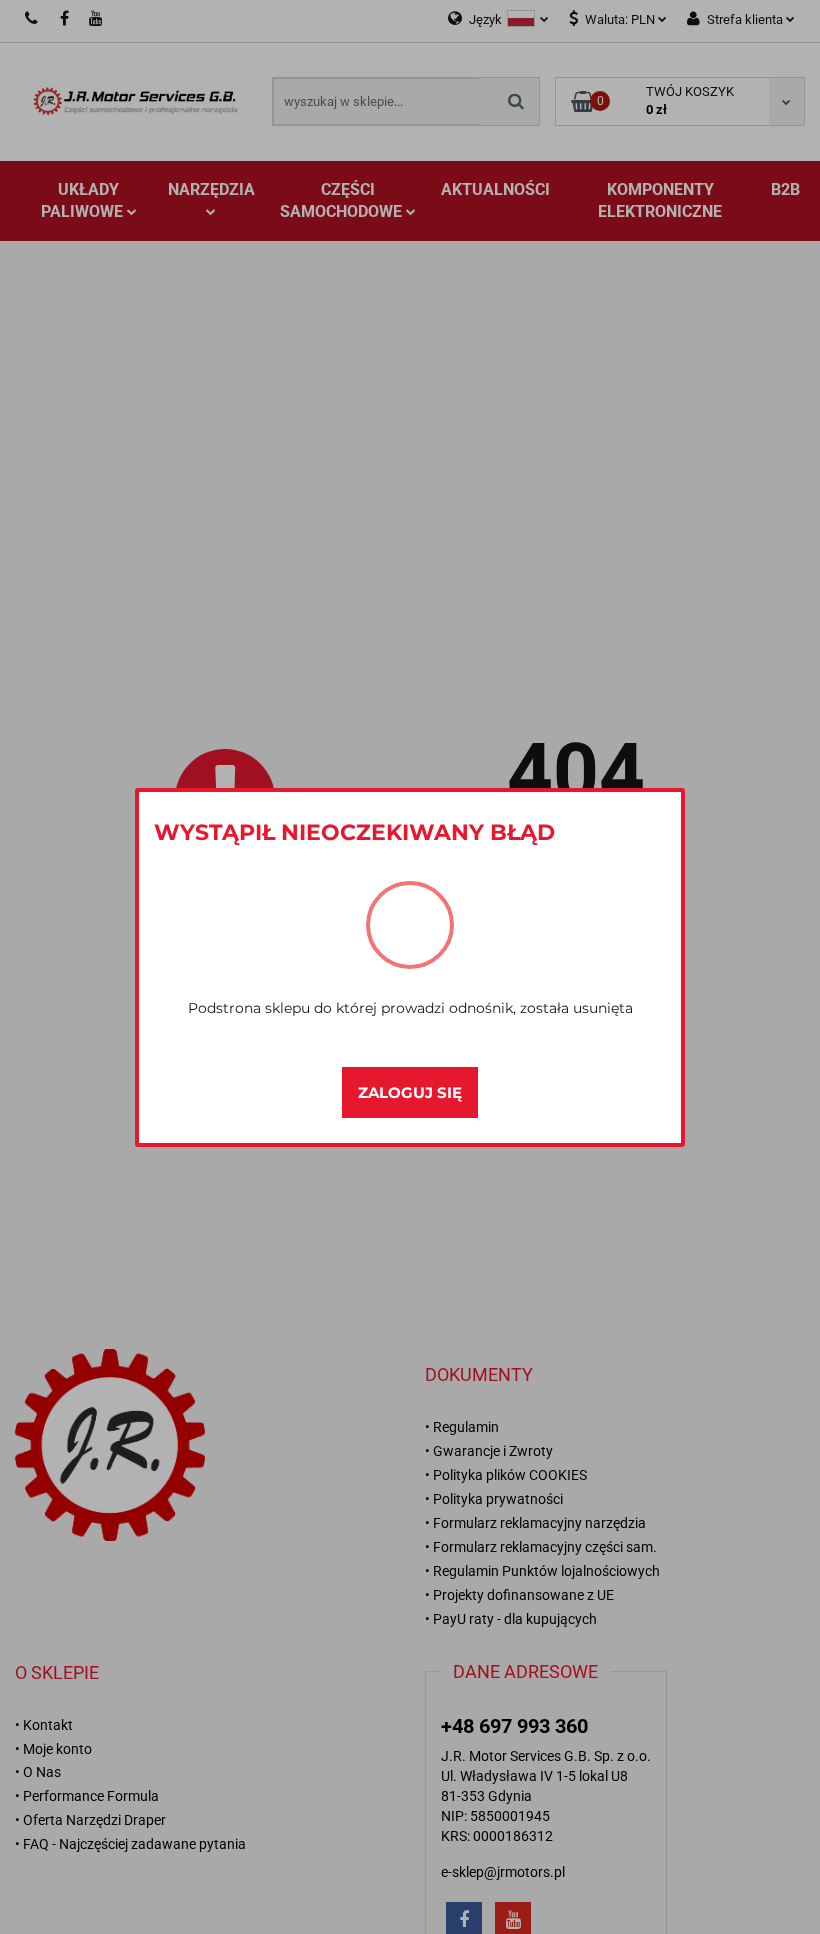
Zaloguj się (410, 1092)
